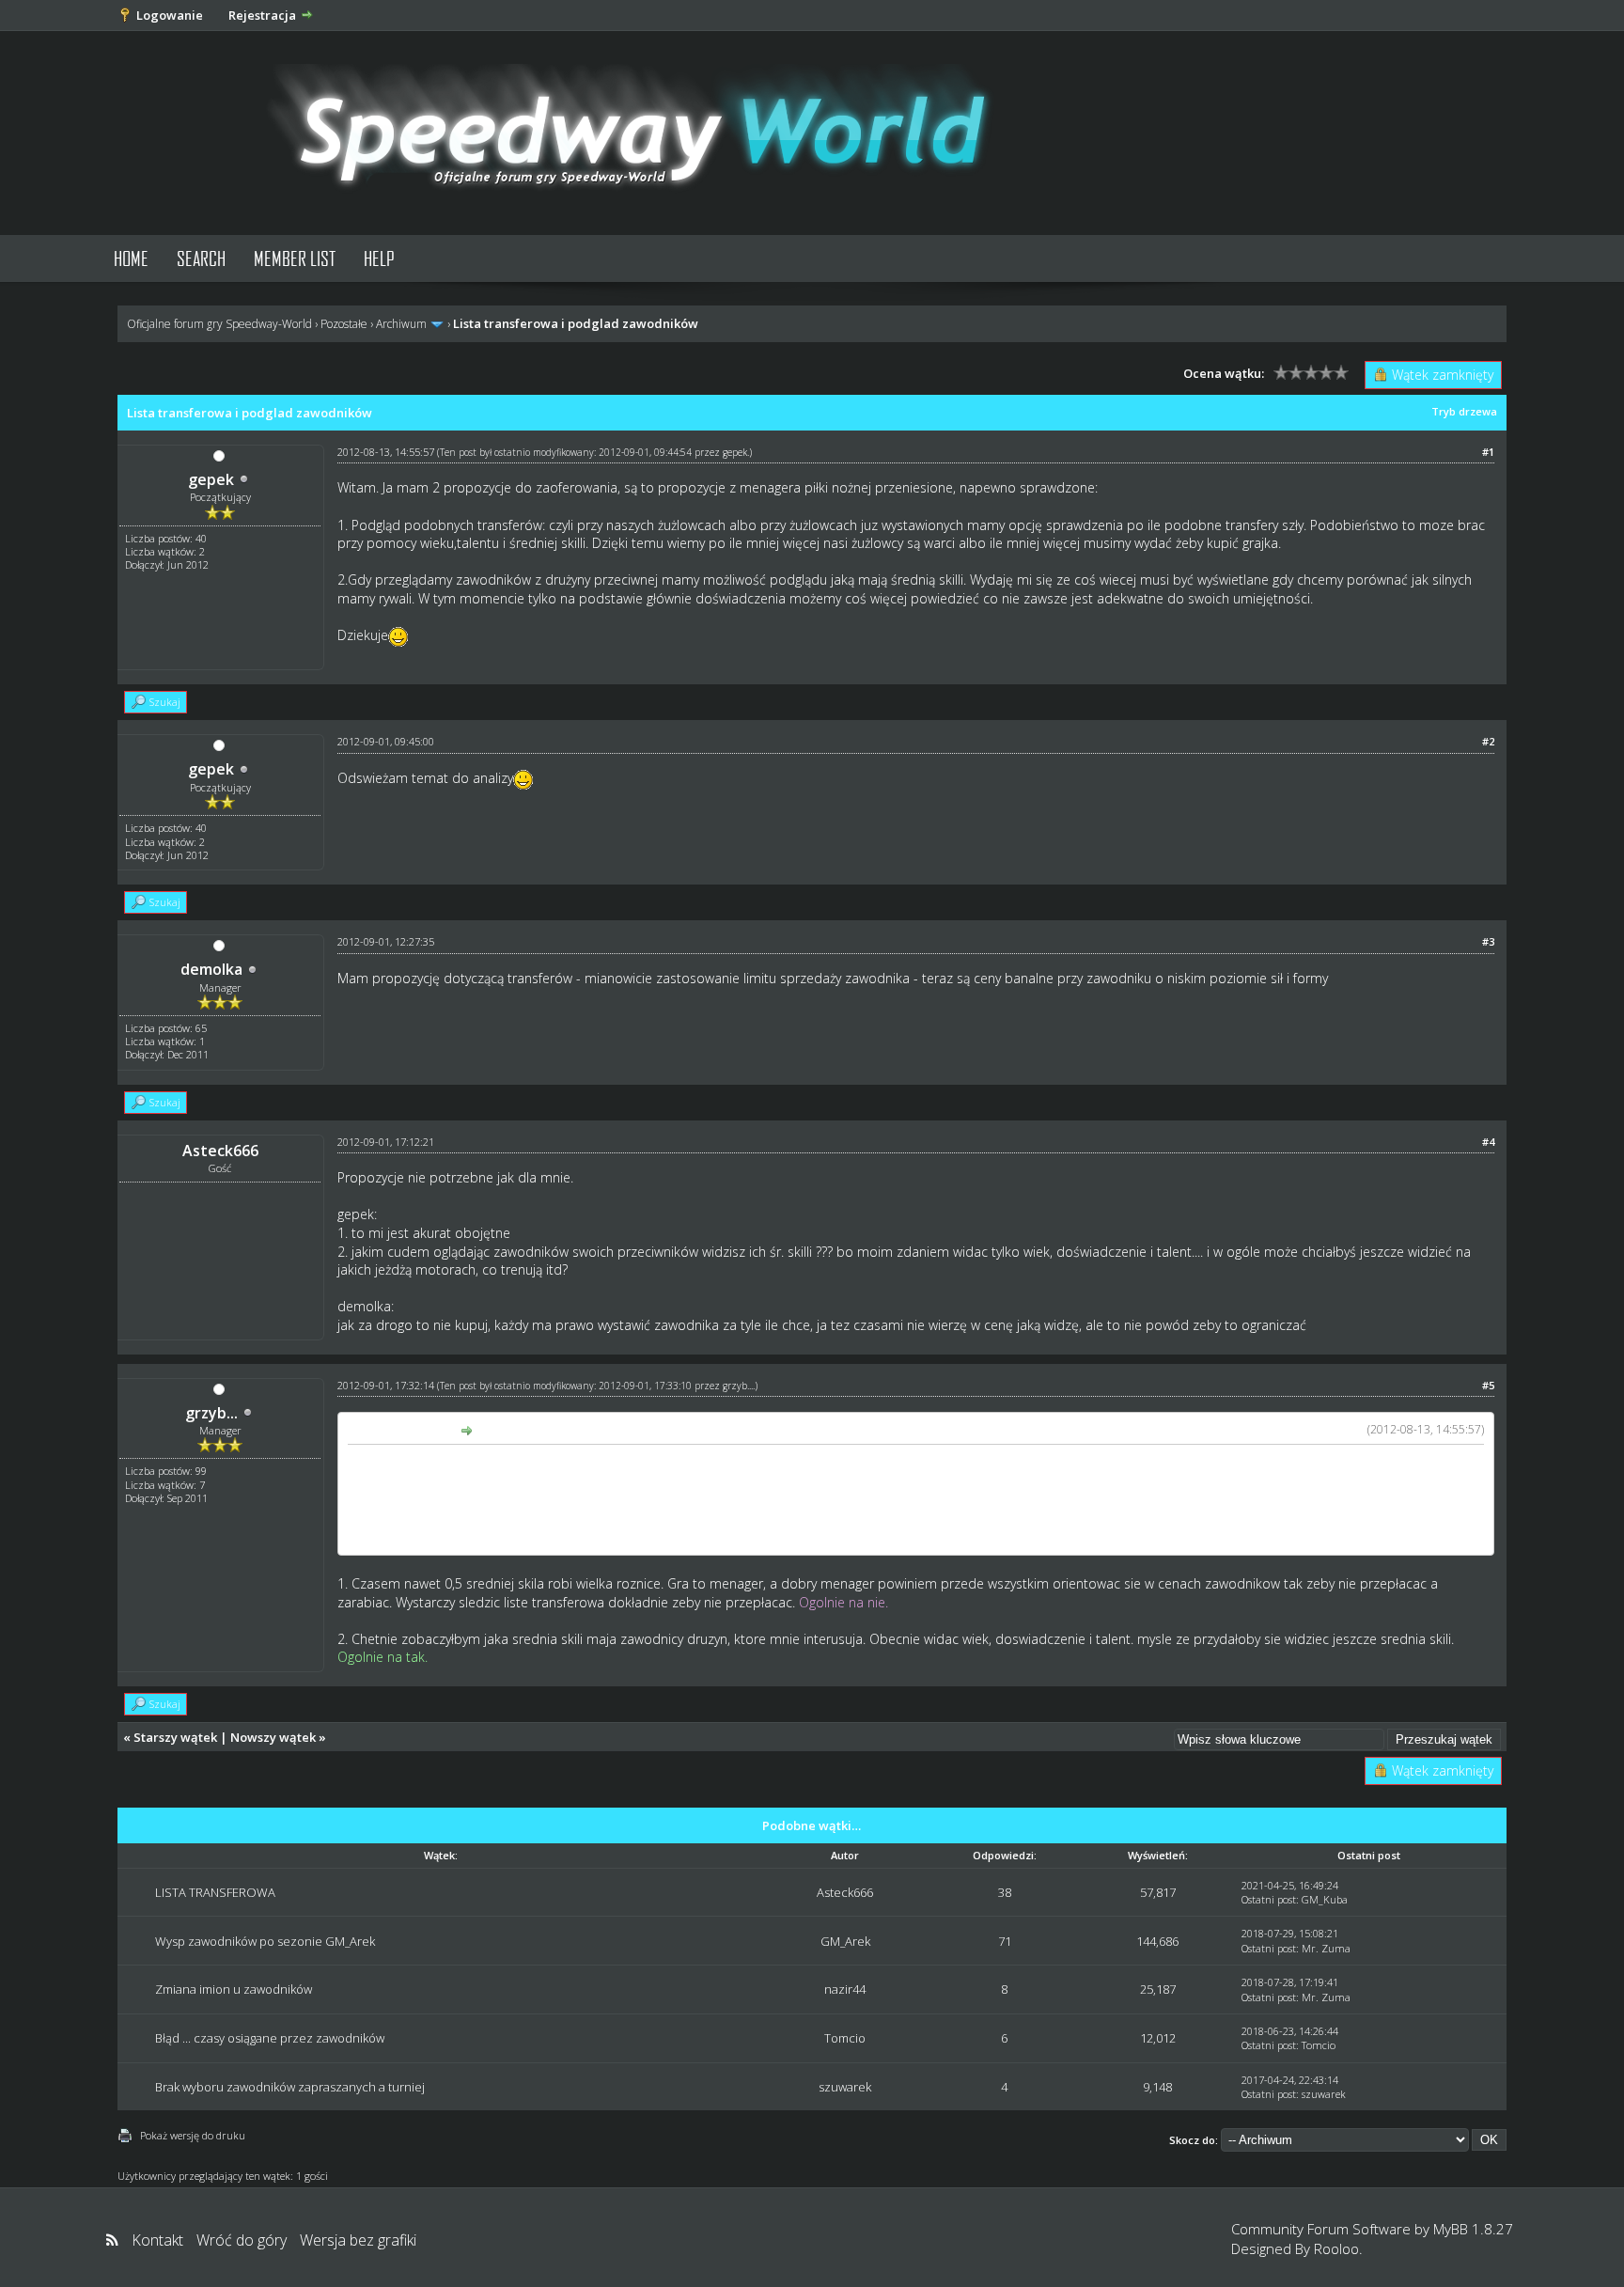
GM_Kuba (1325, 1899)
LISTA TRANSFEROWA (215, 1892)
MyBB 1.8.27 (1473, 2229)
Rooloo (1336, 2248)
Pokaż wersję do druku (193, 2135)
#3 (1488, 941)
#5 (1488, 1385)
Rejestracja (262, 15)
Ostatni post (1269, 1899)
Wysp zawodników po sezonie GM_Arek (265, 1941)
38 (1005, 1892)
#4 (1488, 1142)
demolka (211, 969)
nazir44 (845, 1989)
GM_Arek (845, 1941)
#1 (1488, 452)
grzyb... (211, 1413)
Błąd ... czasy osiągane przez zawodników (270, 2038)
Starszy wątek (175, 1737)
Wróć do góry (242, 2240)
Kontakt (157, 2240)
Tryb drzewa (1464, 411)
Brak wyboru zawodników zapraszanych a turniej (290, 2087)
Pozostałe (344, 324)
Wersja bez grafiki (358, 2240)
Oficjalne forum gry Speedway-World (219, 324)
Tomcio (845, 2038)
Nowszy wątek (273, 1737)
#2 (1488, 741)
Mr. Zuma (1326, 1948)
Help (379, 258)
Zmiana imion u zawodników (234, 1989)
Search (201, 258)
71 (1005, 1941)
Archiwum (401, 324)
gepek (211, 479)
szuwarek (845, 2087)
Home (131, 258)
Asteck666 (845, 1892)
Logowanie (170, 15)
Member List (295, 258)
